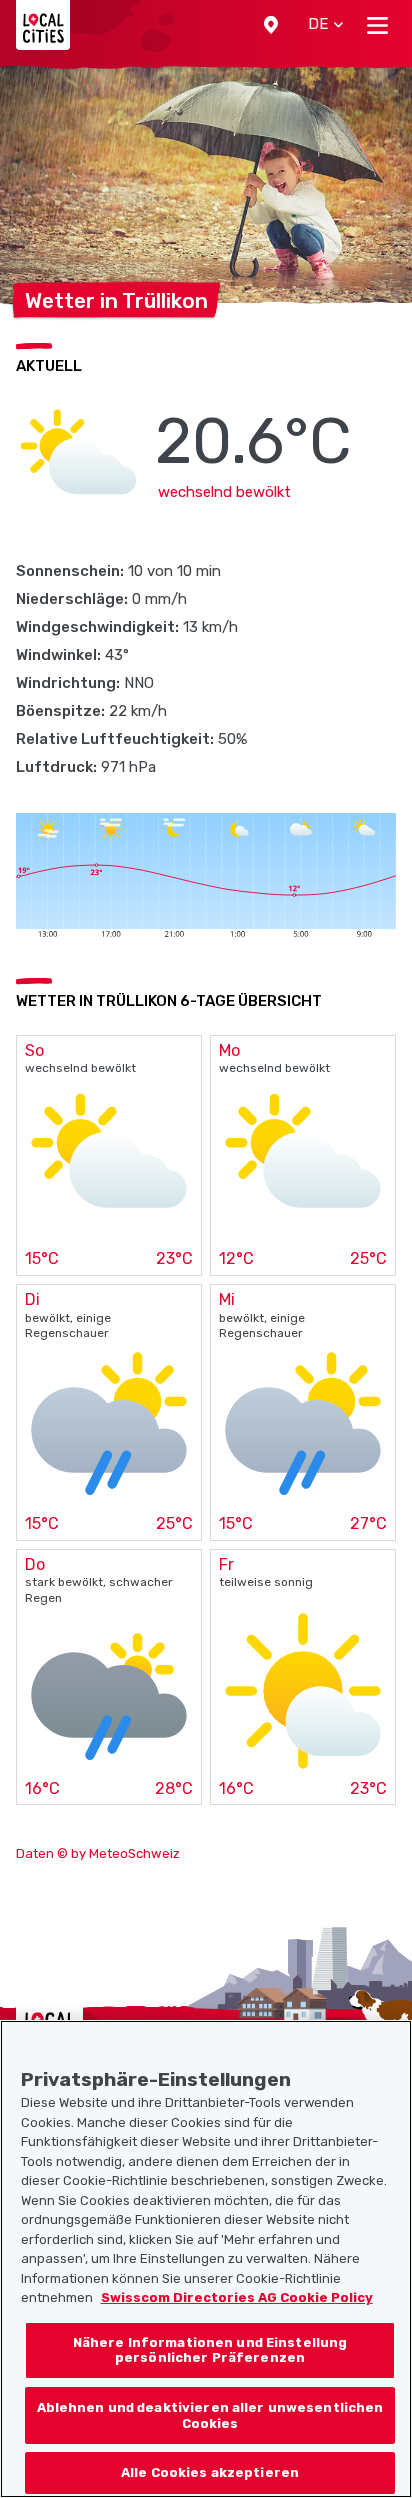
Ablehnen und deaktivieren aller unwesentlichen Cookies (210, 2415)
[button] (271, 25)
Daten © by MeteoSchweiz (98, 1853)
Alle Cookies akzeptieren (210, 2472)
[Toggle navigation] (377, 25)
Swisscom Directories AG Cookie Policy (237, 2297)
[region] (206, 2259)
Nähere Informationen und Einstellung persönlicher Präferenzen (210, 2350)
